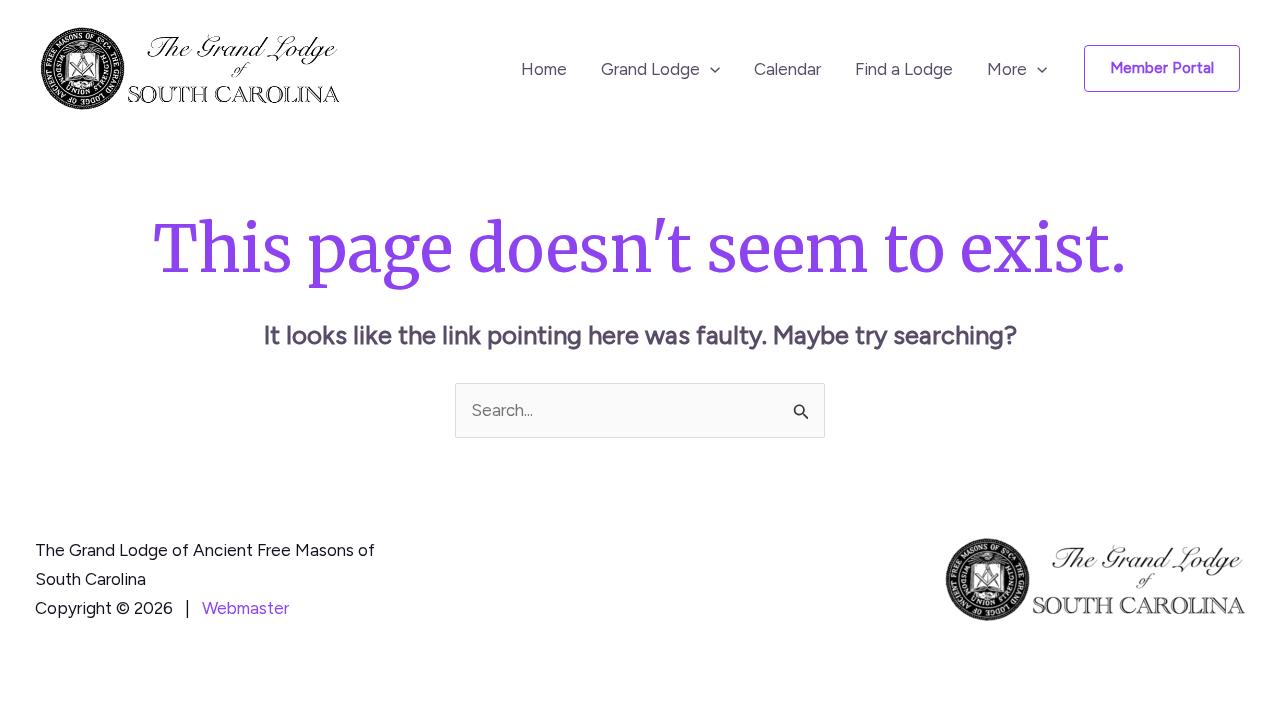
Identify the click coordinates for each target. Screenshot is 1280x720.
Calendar (787, 69)
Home (544, 69)
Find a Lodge (904, 69)
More (1007, 69)
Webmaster (245, 608)
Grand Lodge (650, 69)
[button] (710, 69)
